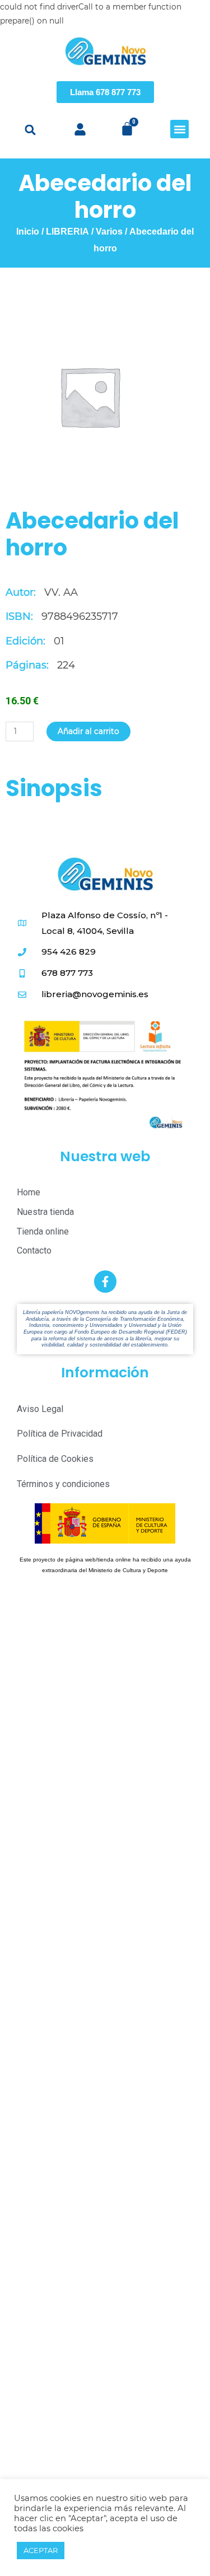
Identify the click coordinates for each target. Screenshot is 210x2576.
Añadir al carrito (88, 731)
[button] (31, 130)
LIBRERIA (67, 232)
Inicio (28, 232)
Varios (109, 232)
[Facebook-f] (105, 1282)
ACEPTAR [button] (41, 2550)
